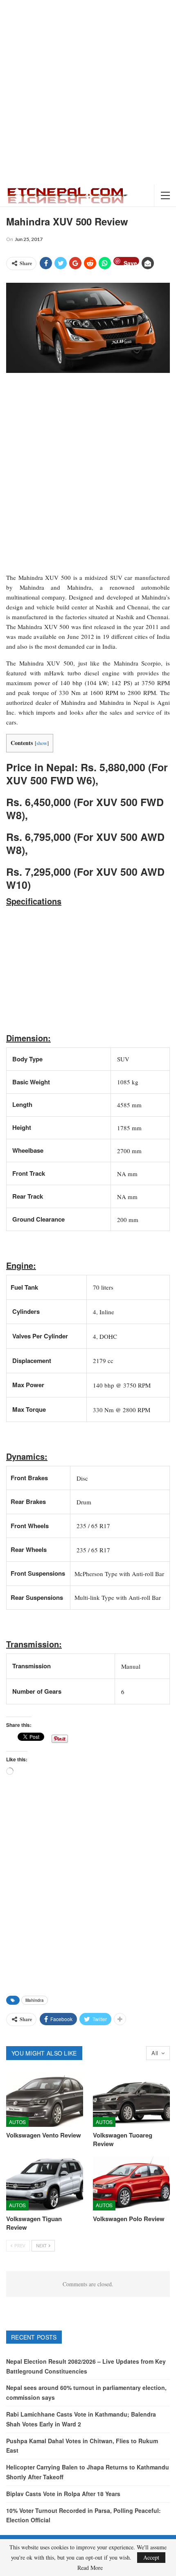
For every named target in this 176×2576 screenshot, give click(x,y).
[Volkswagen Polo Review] (131, 2183)
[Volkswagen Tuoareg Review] (131, 2100)
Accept (151, 2557)
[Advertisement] (88, 92)
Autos (17, 2122)
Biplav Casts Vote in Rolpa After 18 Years (63, 2494)
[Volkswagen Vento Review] (45, 2100)
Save (130, 262)
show (42, 743)
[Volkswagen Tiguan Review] (45, 2183)
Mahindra (35, 2000)
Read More (90, 2568)
